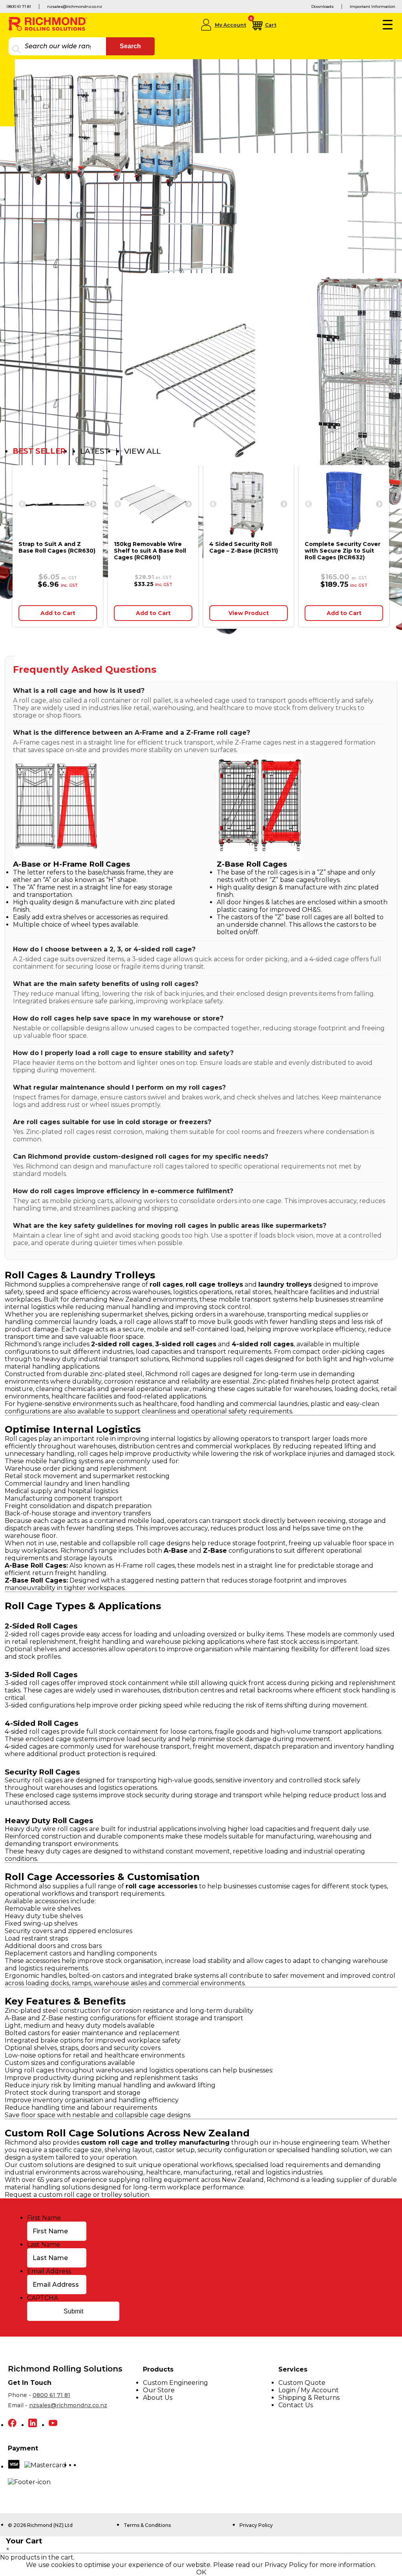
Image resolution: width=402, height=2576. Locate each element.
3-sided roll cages (32, 1683)
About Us (158, 2398)
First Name (44, 2218)
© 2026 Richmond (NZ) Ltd (40, 2525)
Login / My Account (309, 2390)
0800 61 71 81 (19, 6)
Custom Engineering (175, 2383)
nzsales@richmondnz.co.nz (75, 6)
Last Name (44, 2245)
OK (201, 2572)
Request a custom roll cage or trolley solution (77, 2195)
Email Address (49, 2271)
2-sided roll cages (32, 1634)
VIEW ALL (143, 451)
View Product (249, 613)
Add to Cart (58, 613)
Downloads (323, 6)
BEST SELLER (39, 451)
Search (130, 46)
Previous (22, 504)
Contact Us (296, 2405)
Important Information (373, 6)
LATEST (95, 451)
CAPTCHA (43, 2298)
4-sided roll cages (32, 1732)
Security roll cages (34, 1780)
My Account (230, 25)
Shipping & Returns (309, 2398)
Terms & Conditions (147, 2525)
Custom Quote (302, 2383)
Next (93, 504)
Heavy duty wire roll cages (46, 1829)
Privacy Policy (256, 2525)
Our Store (159, 2390)
